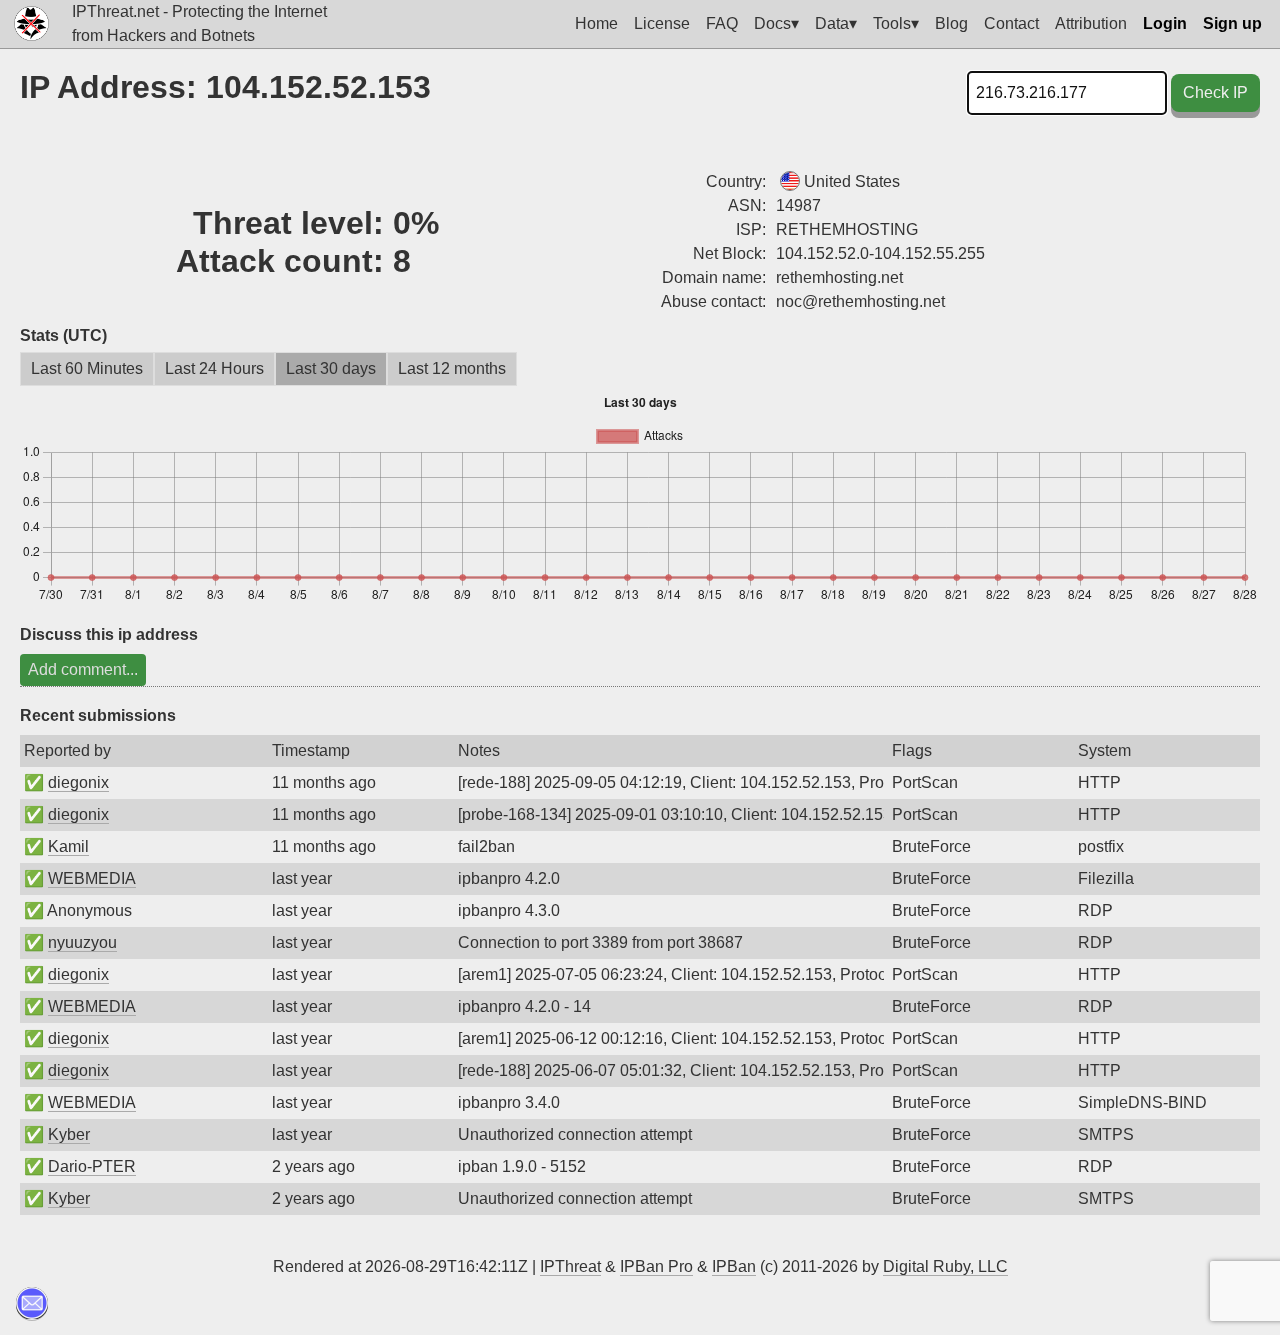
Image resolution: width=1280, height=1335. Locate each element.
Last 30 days (331, 368)
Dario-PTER (92, 1166)
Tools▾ (896, 23)
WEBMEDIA (92, 878)
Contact (1011, 23)
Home (596, 23)
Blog (951, 23)
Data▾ (836, 23)
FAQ (722, 23)
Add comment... (83, 669)
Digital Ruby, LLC (945, 1266)
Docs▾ (776, 23)
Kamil (68, 846)
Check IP (1215, 92)
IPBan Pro (656, 1266)
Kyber (69, 1134)
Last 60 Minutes (87, 368)
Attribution (1091, 23)
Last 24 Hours (214, 368)
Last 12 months (452, 368)
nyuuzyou (82, 942)
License (662, 23)
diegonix (78, 782)
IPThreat (570, 1266)
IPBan (734, 1266)
